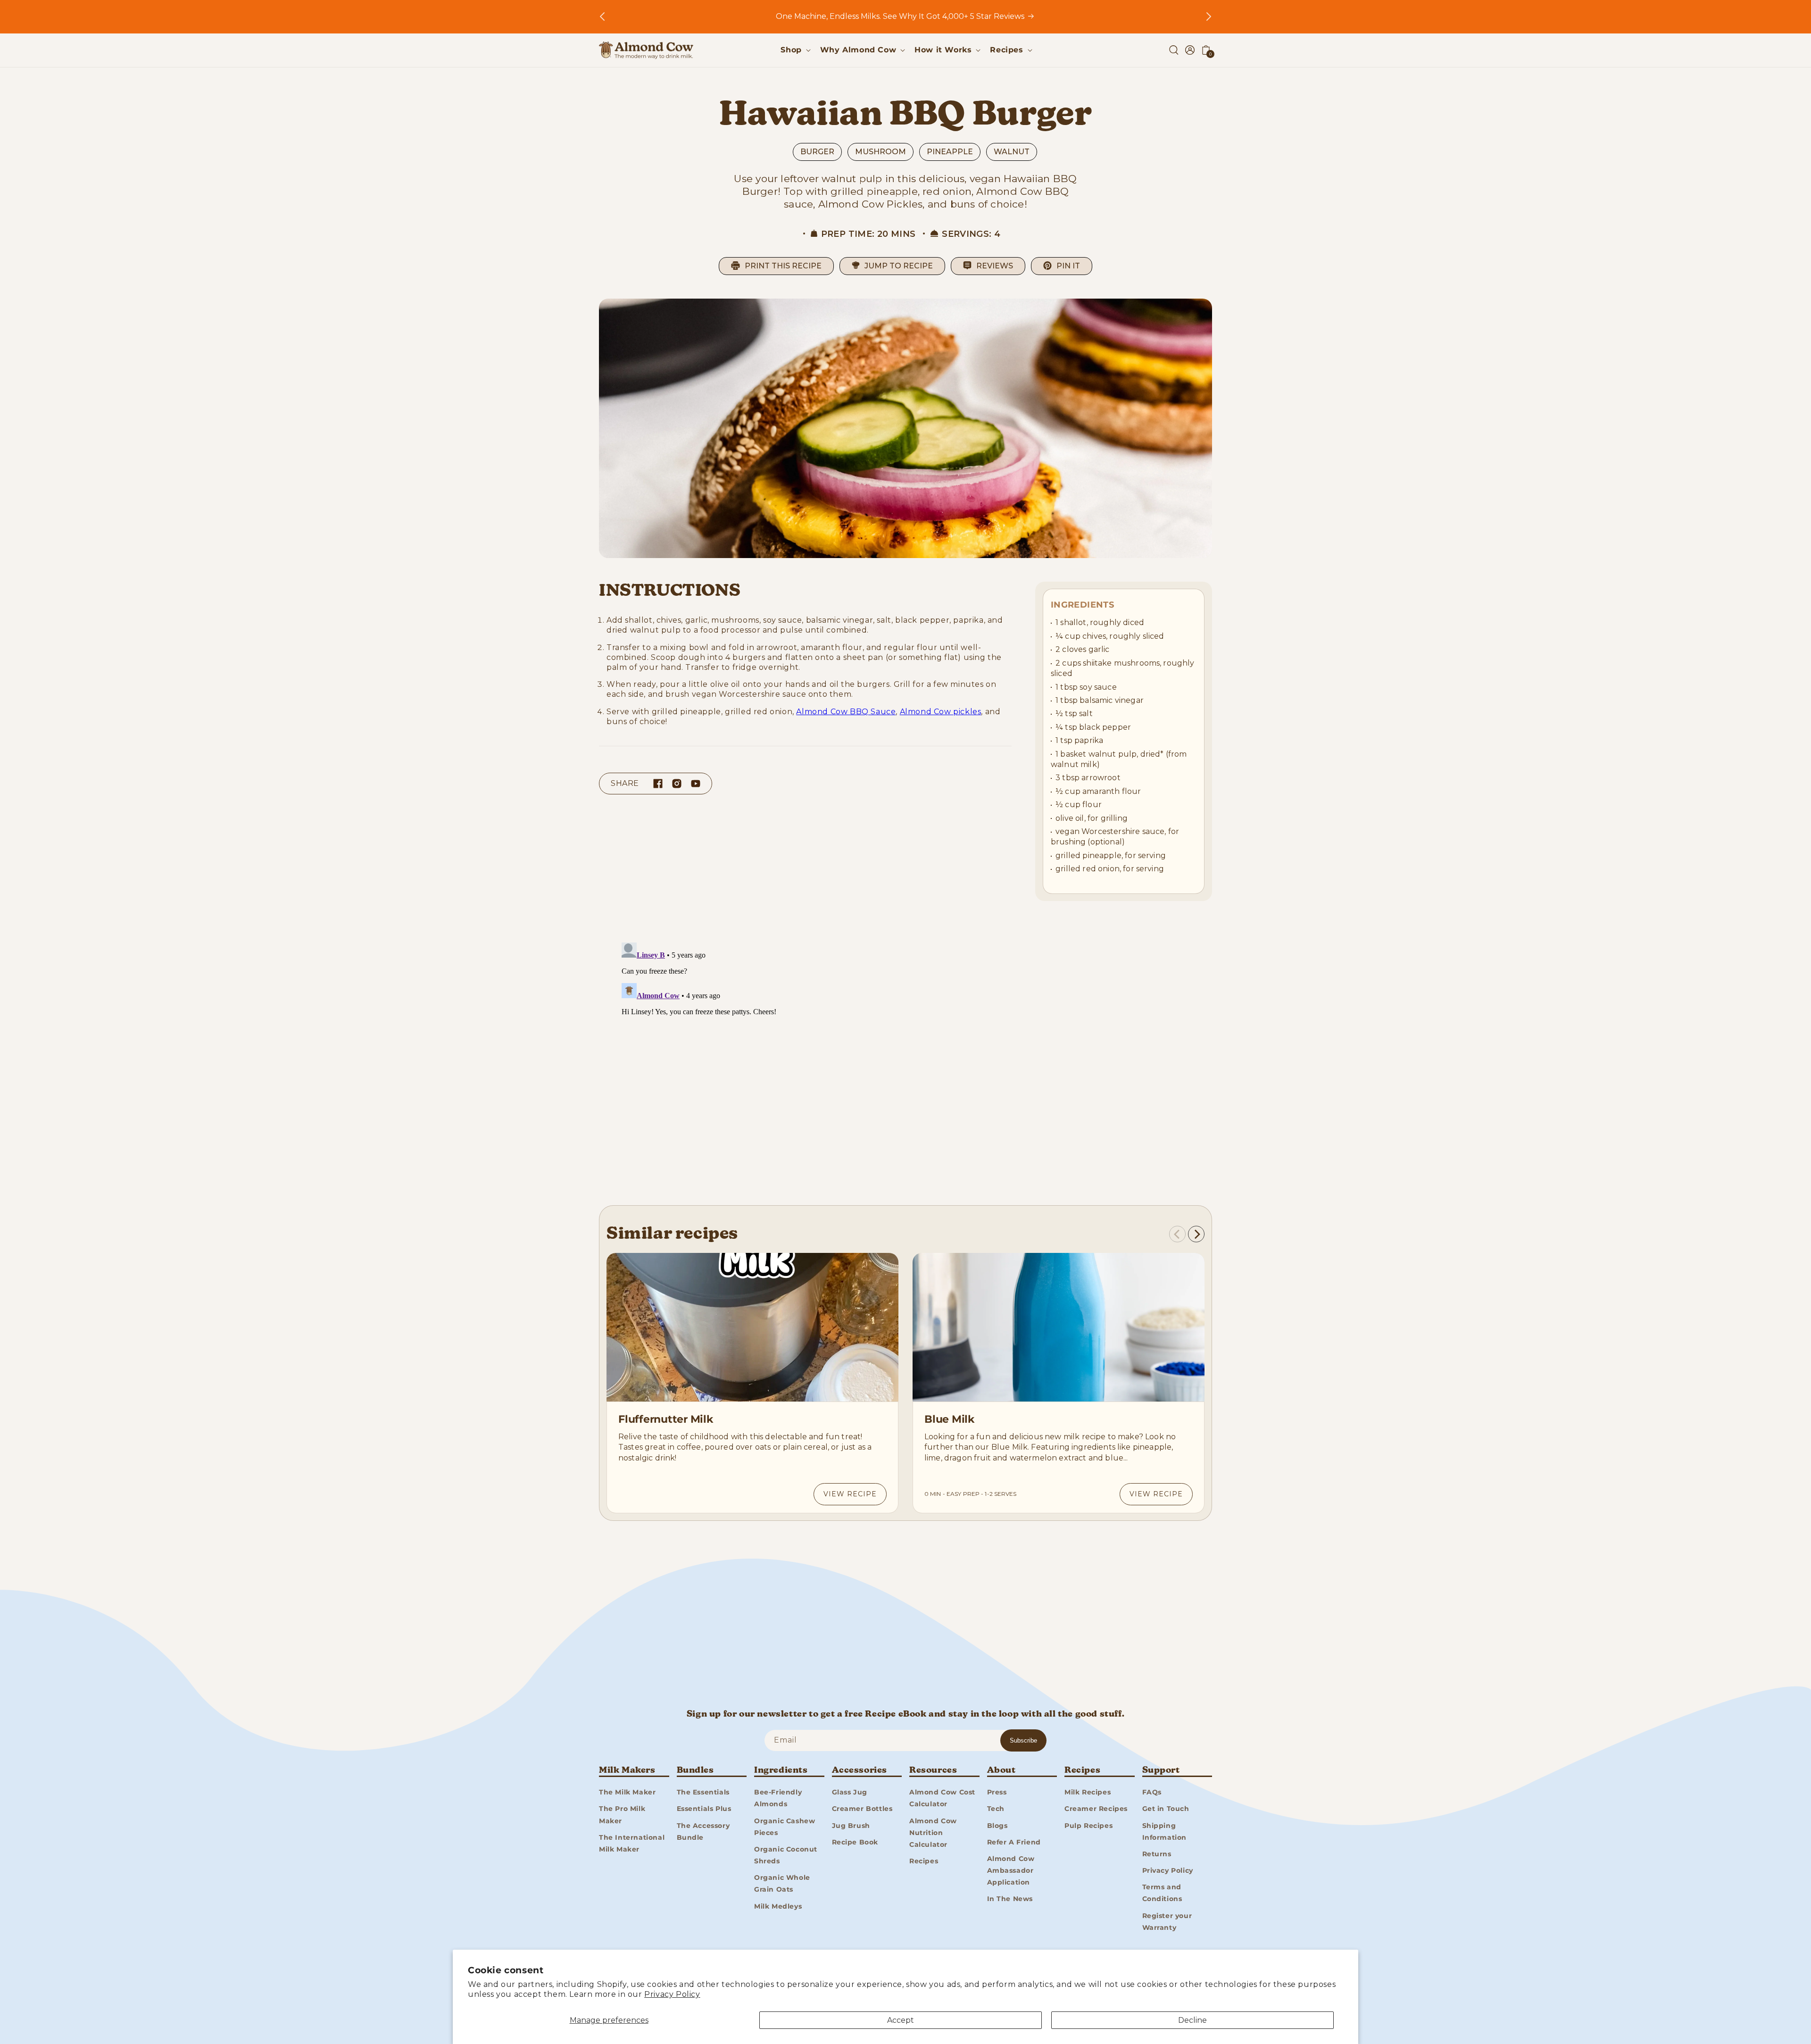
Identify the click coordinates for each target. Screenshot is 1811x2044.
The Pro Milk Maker (622, 1815)
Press (997, 1792)
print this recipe (783, 266)
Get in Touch (1166, 1809)
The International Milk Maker (632, 1843)
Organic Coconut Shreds (786, 1855)
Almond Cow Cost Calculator (942, 1798)
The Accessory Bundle (703, 1831)
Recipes (924, 1861)
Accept (901, 2020)
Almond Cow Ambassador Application (1011, 1870)
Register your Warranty (1167, 1922)
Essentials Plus (704, 1809)
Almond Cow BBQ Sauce (846, 712)
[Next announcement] (1209, 17)
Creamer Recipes (1096, 1809)
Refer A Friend (1014, 1842)
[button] (794, 50)
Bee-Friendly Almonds (778, 1798)
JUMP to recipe (899, 266)
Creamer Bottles (862, 1809)
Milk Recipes (1088, 1792)
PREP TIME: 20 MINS (868, 234)
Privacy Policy (672, 1994)
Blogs (997, 1826)
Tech (996, 1809)
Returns (1157, 1854)
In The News (1010, 1899)
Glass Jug (850, 1792)
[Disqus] (905, 1057)
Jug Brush (851, 1826)
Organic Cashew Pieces (785, 1827)
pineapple (950, 152)
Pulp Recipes (1088, 1826)
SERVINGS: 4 (971, 234)
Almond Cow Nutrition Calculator (933, 1833)
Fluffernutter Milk (666, 1419)
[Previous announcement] (602, 17)
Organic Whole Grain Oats (782, 1883)
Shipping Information (1165, 1831)
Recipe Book (855, 1842)
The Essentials (703, 1792)
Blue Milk (949, 1419)
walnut (1012, 152)
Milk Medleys (778, 1906)
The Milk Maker (627, 1792)
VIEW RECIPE (850, 1494)
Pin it (1068, 266)
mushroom (881, 152)
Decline (1192, 2020)
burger (817, 152)
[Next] (1196, 1234)
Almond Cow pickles (941, 712)
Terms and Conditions (1162, 1893)
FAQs (1152, 1792)
